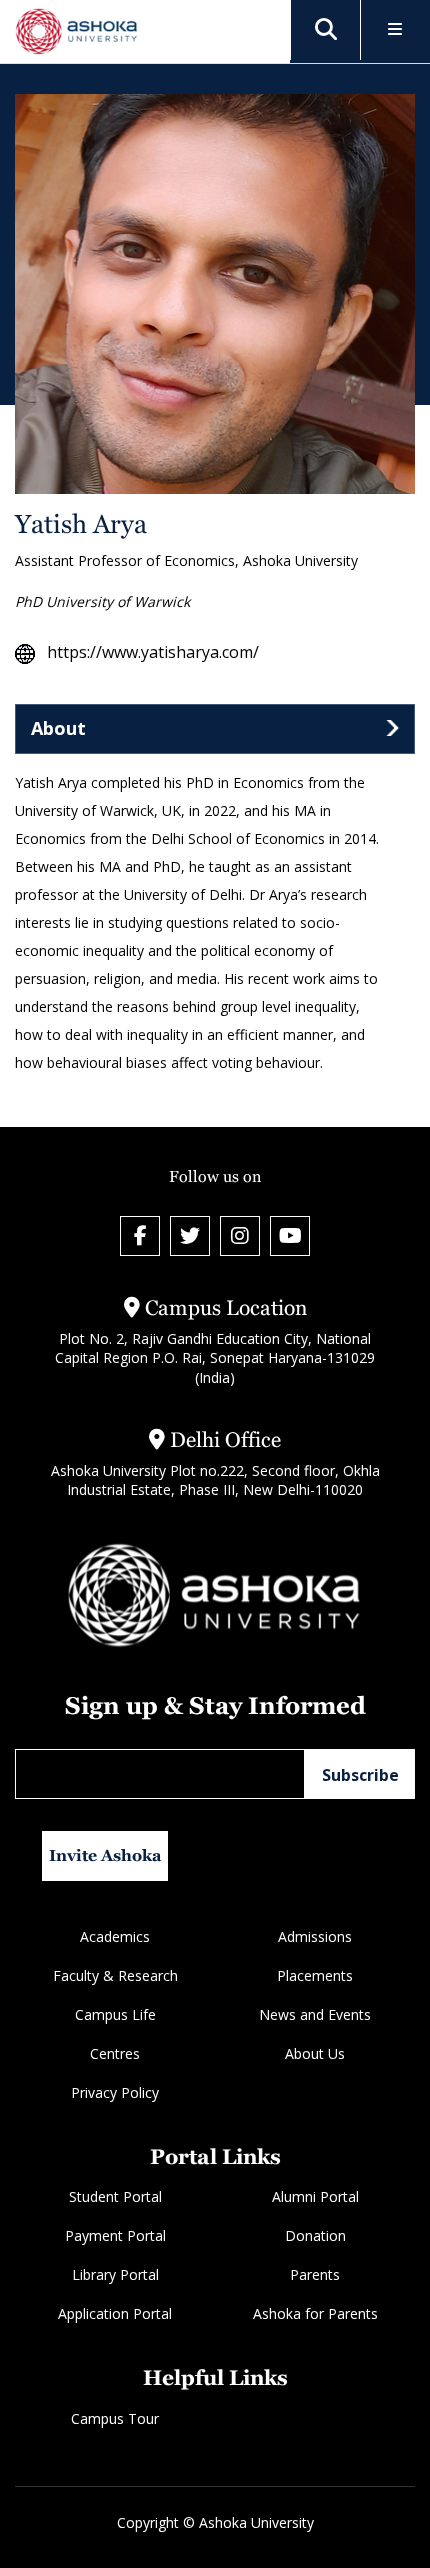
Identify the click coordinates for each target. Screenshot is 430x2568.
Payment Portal (115, 2235)
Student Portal (115, 2196)
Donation (315, 2235)
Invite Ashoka (105, 1855)
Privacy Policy (115, 2092)
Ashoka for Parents (315, 2313)
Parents (315, 2274)
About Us (315, 2053)
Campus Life (115, 2014)
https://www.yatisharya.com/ (153, 652)
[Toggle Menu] (395, 30)
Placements (315, 1975)
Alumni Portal (315, 2196)
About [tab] (58, 728)
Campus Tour (115, 2418)
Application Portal (115, 2313)
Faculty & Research (115, 1975)
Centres (115, 2053)
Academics (115, 1936)
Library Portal (115, 2274)
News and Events (315, 2014)
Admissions (315, 1936)
